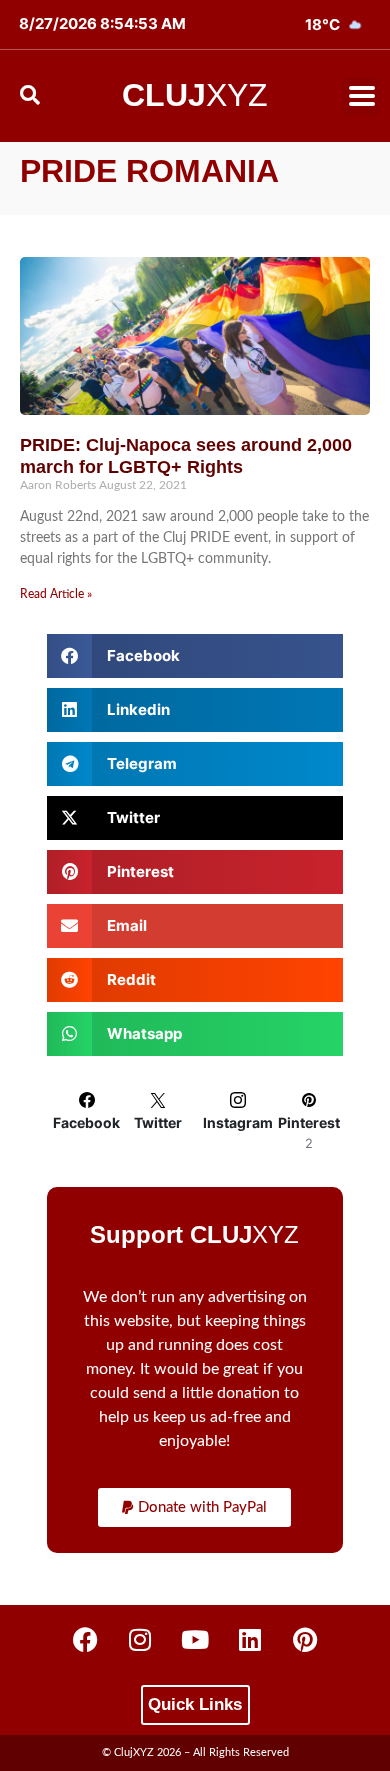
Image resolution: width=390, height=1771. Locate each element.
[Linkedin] (250, 1640)
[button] (361, 96)
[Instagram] (140, 1640)
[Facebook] (85, 1640)
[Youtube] (195, 1640)
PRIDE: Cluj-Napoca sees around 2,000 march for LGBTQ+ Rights (186, 456)
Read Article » (56, 594)
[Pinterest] (305, 1640)
